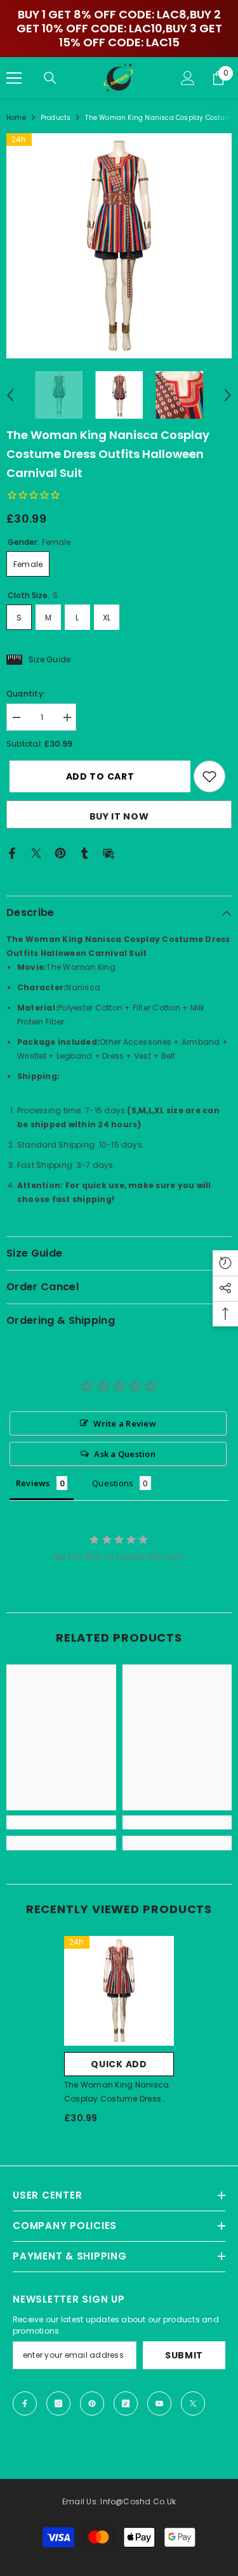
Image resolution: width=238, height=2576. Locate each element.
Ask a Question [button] (124, 1454)
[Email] (109, 852)
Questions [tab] (113, 1483)
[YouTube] (159, 2403)
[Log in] (188, 78)
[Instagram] (58, 2403)
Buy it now (119, 816)
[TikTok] (126, 2403)
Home (16, 118)
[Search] (50, 78)
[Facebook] (12, 852)
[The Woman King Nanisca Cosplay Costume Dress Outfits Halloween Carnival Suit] (119, 1991)
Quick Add (119, 2064)
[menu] (14, 78)
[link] (61, 1822)
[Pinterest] (60, 852)
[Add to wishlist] (209, 776)
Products (56, 118)
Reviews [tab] (33, 1483)
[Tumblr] (84, 852)
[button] (10, 395)
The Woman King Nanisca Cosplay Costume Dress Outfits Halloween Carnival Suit (117, 2093)
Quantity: (26, 694)
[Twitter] (36, 852)
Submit (184, 2355)
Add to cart (97, 776)
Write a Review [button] (124, 1423)
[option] (119, 246)
